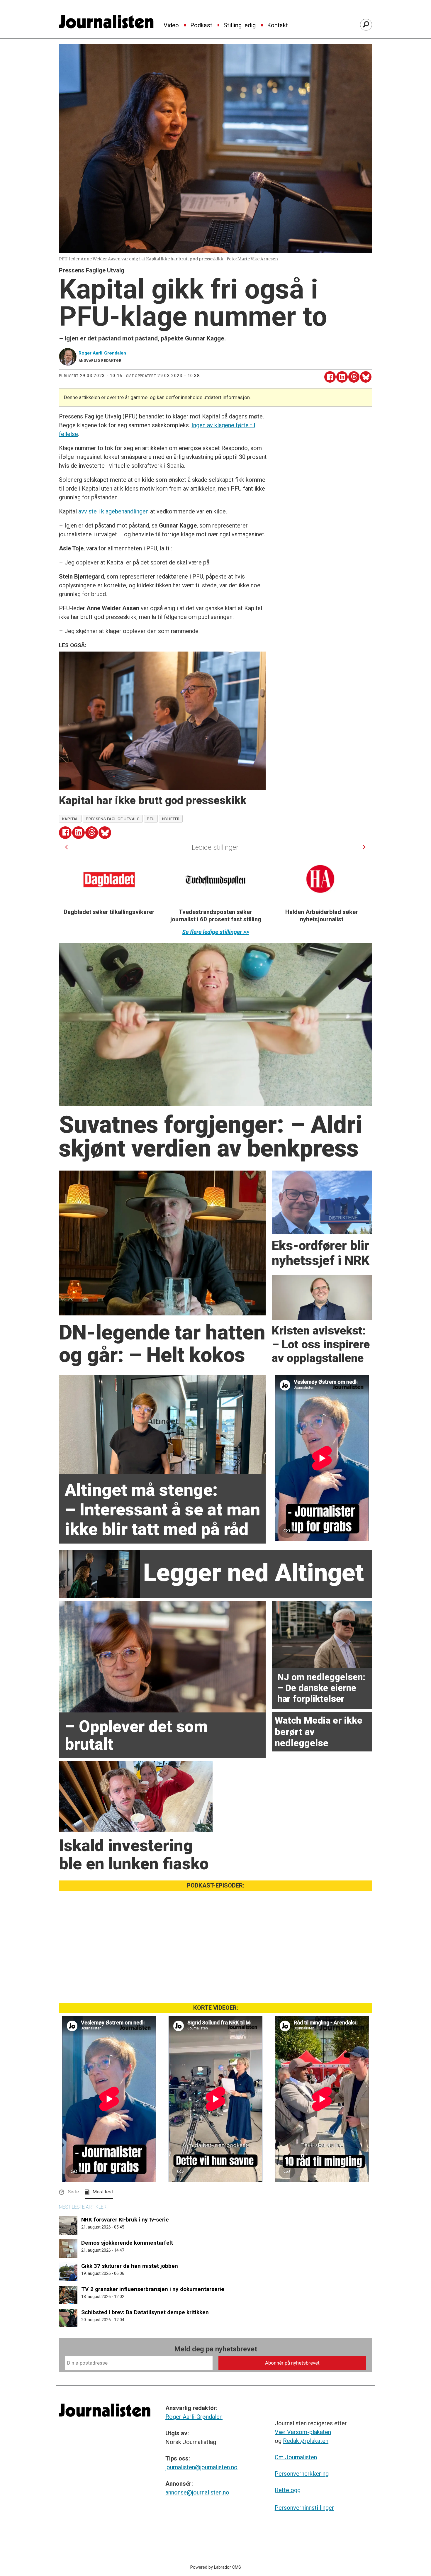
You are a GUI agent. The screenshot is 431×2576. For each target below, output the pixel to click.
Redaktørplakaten (306, 2441)
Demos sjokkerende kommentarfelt (127, 2243)
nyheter (171, 819)
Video (171, 26)
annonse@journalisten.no (197, 2492)
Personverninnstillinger (304, 2508)
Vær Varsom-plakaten (303, 2432)
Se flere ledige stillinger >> (216, 932)
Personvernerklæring (302, 2474)
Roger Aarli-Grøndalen (194, 2417)
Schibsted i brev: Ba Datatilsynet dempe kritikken (145, 2312)
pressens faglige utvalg (113, 819)
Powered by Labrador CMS (216, 2567)
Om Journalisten (296, 2457)
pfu (151, 819)
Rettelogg (288, 2490)
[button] (66, 847)
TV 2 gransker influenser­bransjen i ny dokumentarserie (153, 2289)
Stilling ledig (240, 26)
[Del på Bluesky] (366, 377)
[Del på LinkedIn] (342, 377)
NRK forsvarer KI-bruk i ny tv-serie (125, 2220)
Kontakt (278, 26)
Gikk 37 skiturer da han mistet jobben (130, 2266)
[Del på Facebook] (330, 377)
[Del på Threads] (354, 377)
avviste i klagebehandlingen (113, 511)
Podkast (201, 26)
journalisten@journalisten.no (201, 2467)
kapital (70, 819)
